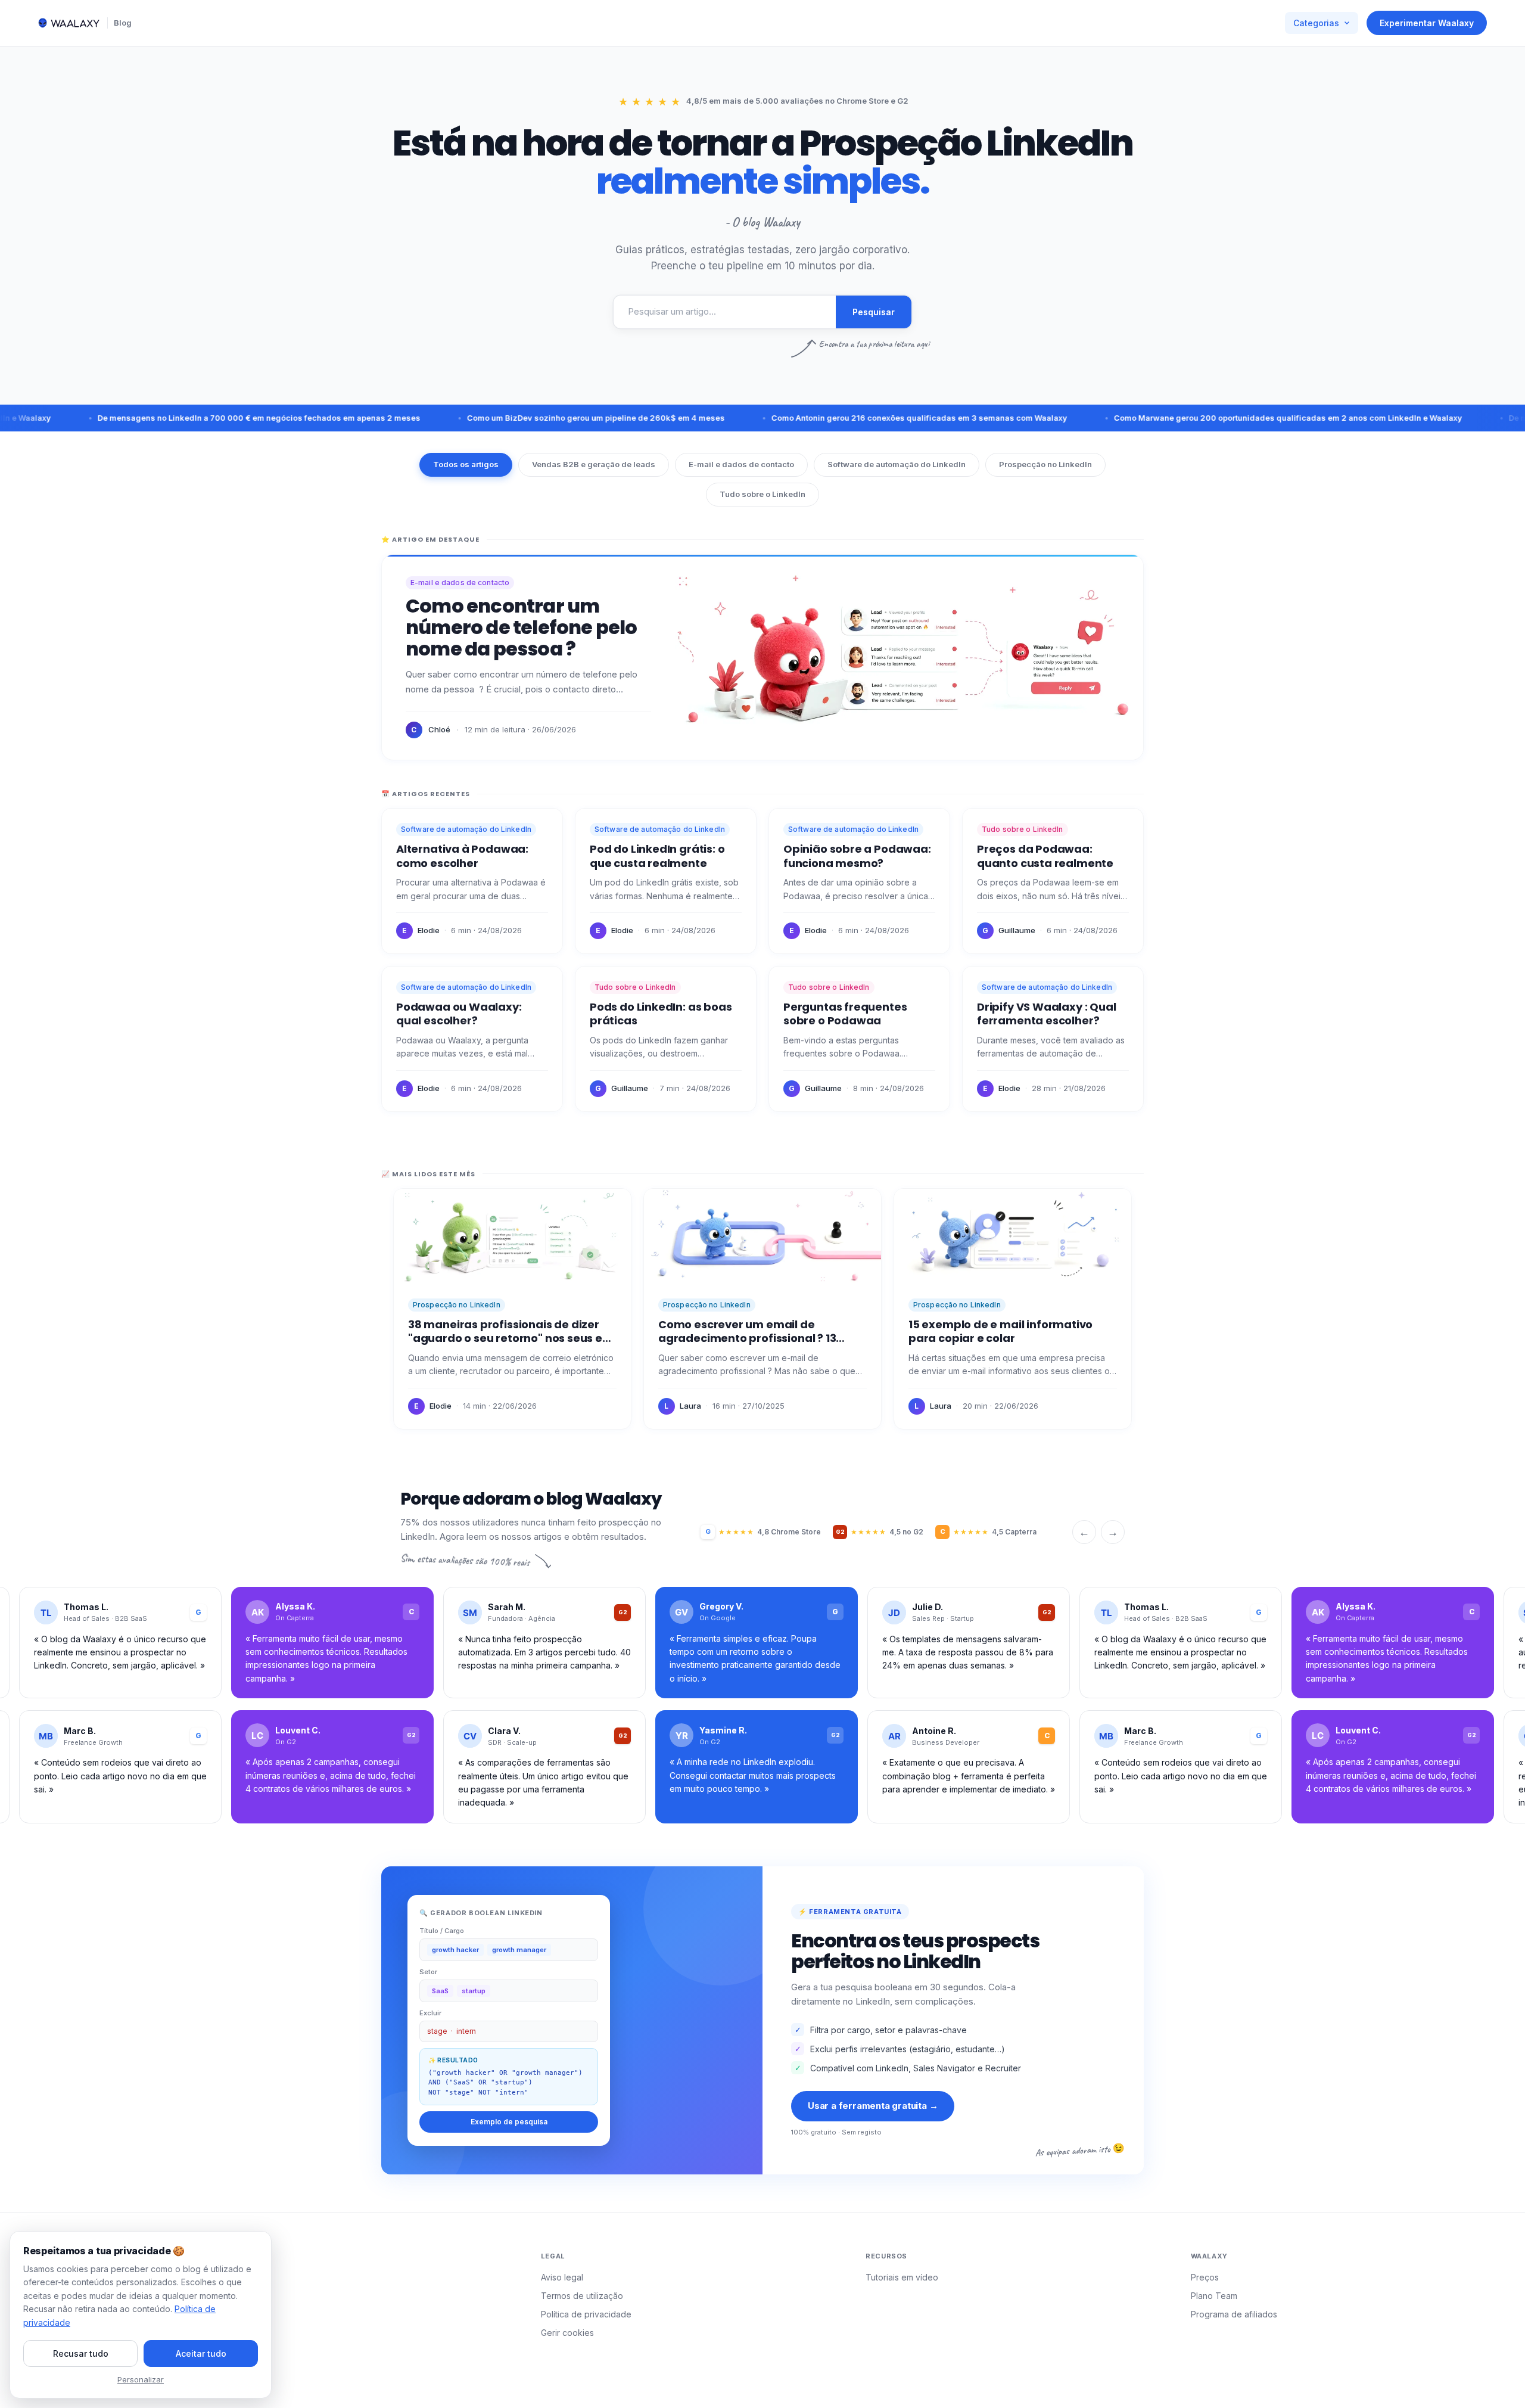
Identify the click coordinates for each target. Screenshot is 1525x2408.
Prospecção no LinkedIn (1045, 464)
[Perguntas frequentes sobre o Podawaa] (859, 1039)
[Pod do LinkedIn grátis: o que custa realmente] (666, 881)
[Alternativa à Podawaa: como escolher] (472, 881)
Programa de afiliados (1234, 2314)
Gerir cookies (567, 2333)
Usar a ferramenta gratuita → (873, 2106)
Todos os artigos (466, 464)
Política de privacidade (586, 2314)
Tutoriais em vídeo (902, 2277)
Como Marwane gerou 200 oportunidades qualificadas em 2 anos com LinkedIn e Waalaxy (1229, 418)
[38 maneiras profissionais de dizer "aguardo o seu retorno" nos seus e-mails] (512, 1309)
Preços (1205, 2277)
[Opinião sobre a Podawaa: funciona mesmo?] (859, 881)
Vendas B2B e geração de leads (594, 464)
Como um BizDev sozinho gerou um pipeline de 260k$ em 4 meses (536, 418)
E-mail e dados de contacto (741, 464)
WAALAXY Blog (87, 2259)
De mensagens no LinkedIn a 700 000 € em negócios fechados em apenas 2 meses (200, 418)
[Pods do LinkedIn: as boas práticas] (666, 1039)
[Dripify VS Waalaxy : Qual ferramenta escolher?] (1053, 1039)
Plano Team (1214, 2296)
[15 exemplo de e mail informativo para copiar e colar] (1013, 1309)
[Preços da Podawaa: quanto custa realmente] (1053, 881)
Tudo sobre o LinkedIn (762, 494)
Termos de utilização (582, 2296)
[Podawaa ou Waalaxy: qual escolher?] (472, 1039)
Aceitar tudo (201, 2353)
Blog (123, 23)
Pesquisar (874, 312)
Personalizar (141, 2379)
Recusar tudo (81, 2353)
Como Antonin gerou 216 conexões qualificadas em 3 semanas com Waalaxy (860, 418)
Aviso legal (562, 2277)
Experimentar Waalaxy (1427, 23)
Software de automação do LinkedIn (897, 464)
